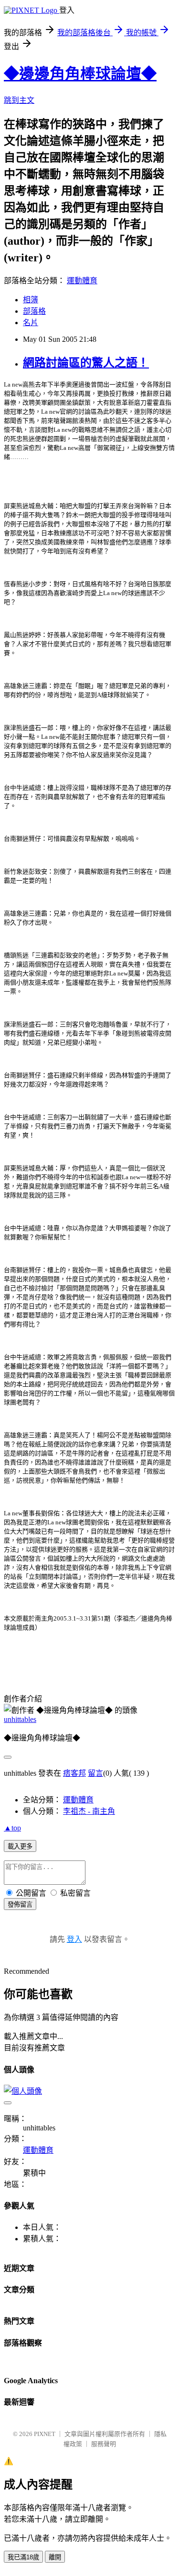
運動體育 (82, 281)
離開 (55, 2557)
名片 (31, 323)
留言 (95, 1773)
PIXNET (45, 2434)
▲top (12, 1828)
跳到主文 (19, 100)
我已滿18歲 (23, 2557)
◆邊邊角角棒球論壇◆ (80, 74)
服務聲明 (104, 2444)
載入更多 (20, 1846)
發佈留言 (20, 1905)
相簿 (31, 300)
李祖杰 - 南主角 (89, 1811)
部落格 (34, 311)
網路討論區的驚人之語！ (86, 363)
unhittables (20, 1719)
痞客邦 (74, 1773)
